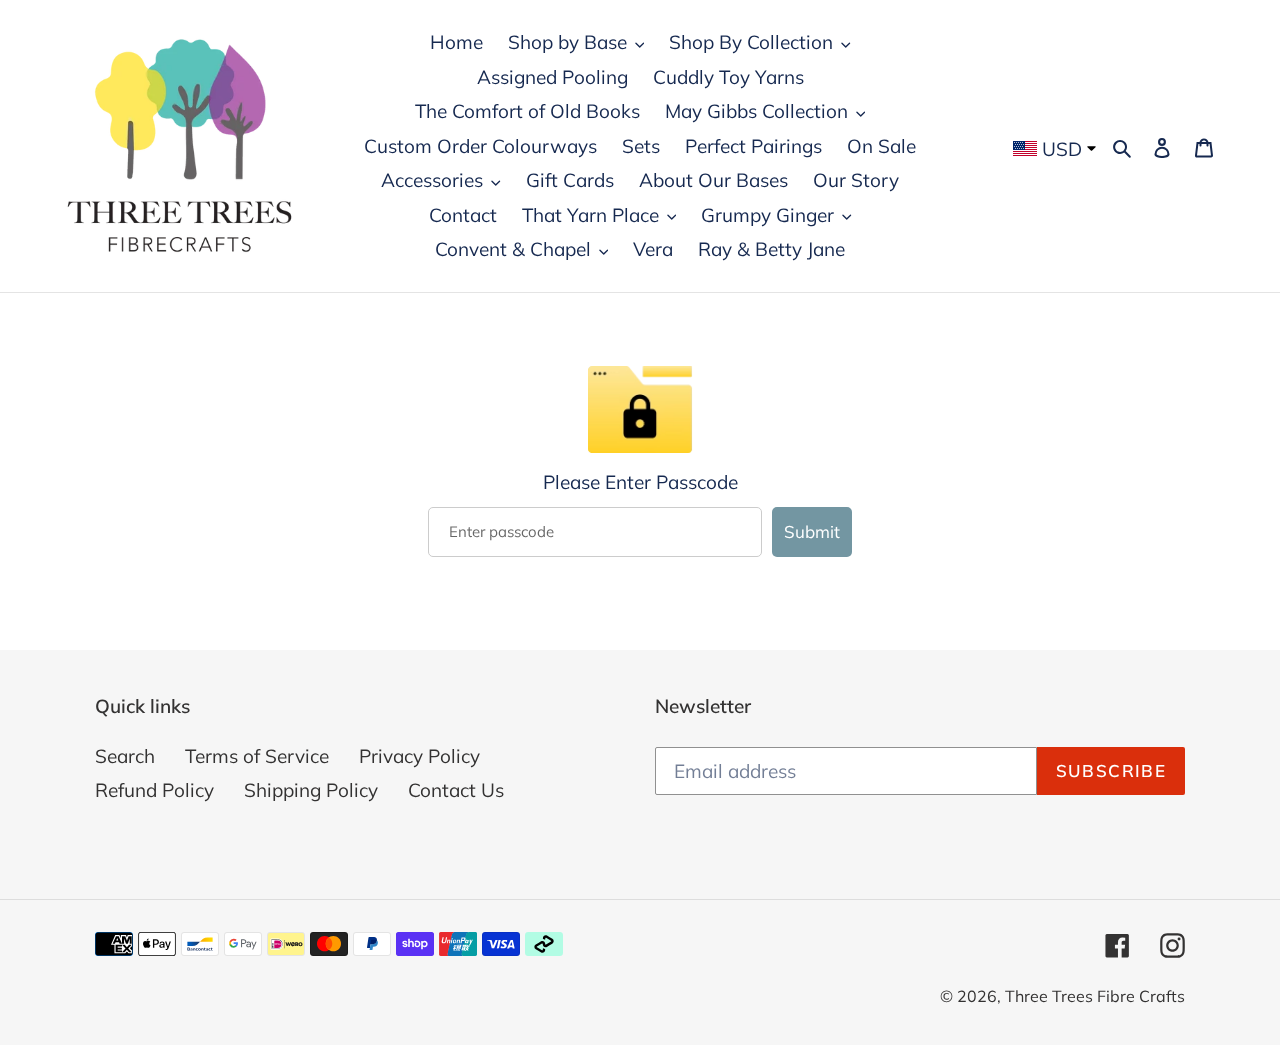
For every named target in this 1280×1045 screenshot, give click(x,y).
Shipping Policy (311, 790)
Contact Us (456, 790)
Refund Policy (154, 790)
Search (125, 756)
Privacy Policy (419, 756)
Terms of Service (257, 756)
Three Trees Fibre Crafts (1095, 996)
